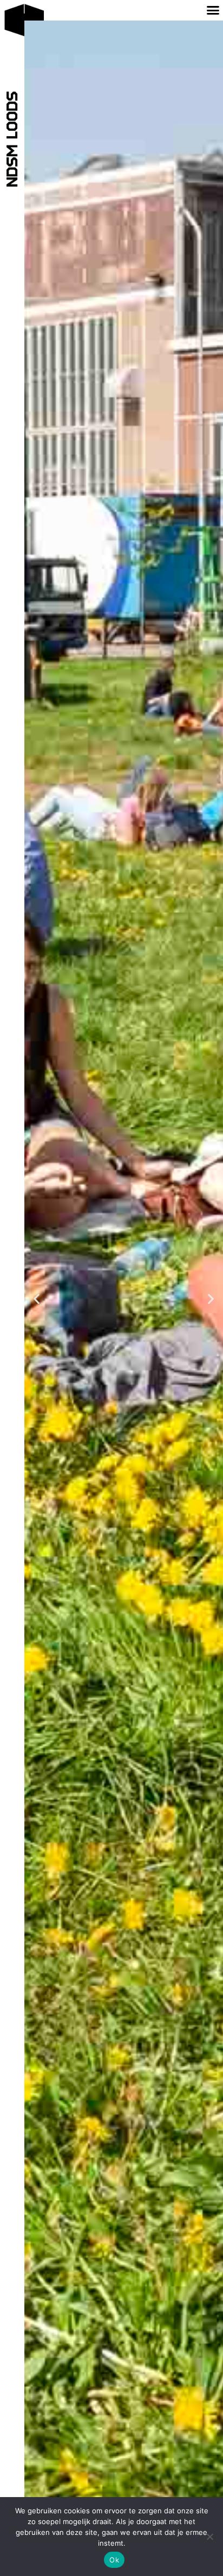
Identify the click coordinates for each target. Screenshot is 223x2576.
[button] (37, 1299)
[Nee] (209, 2537)
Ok (114, 2560)
